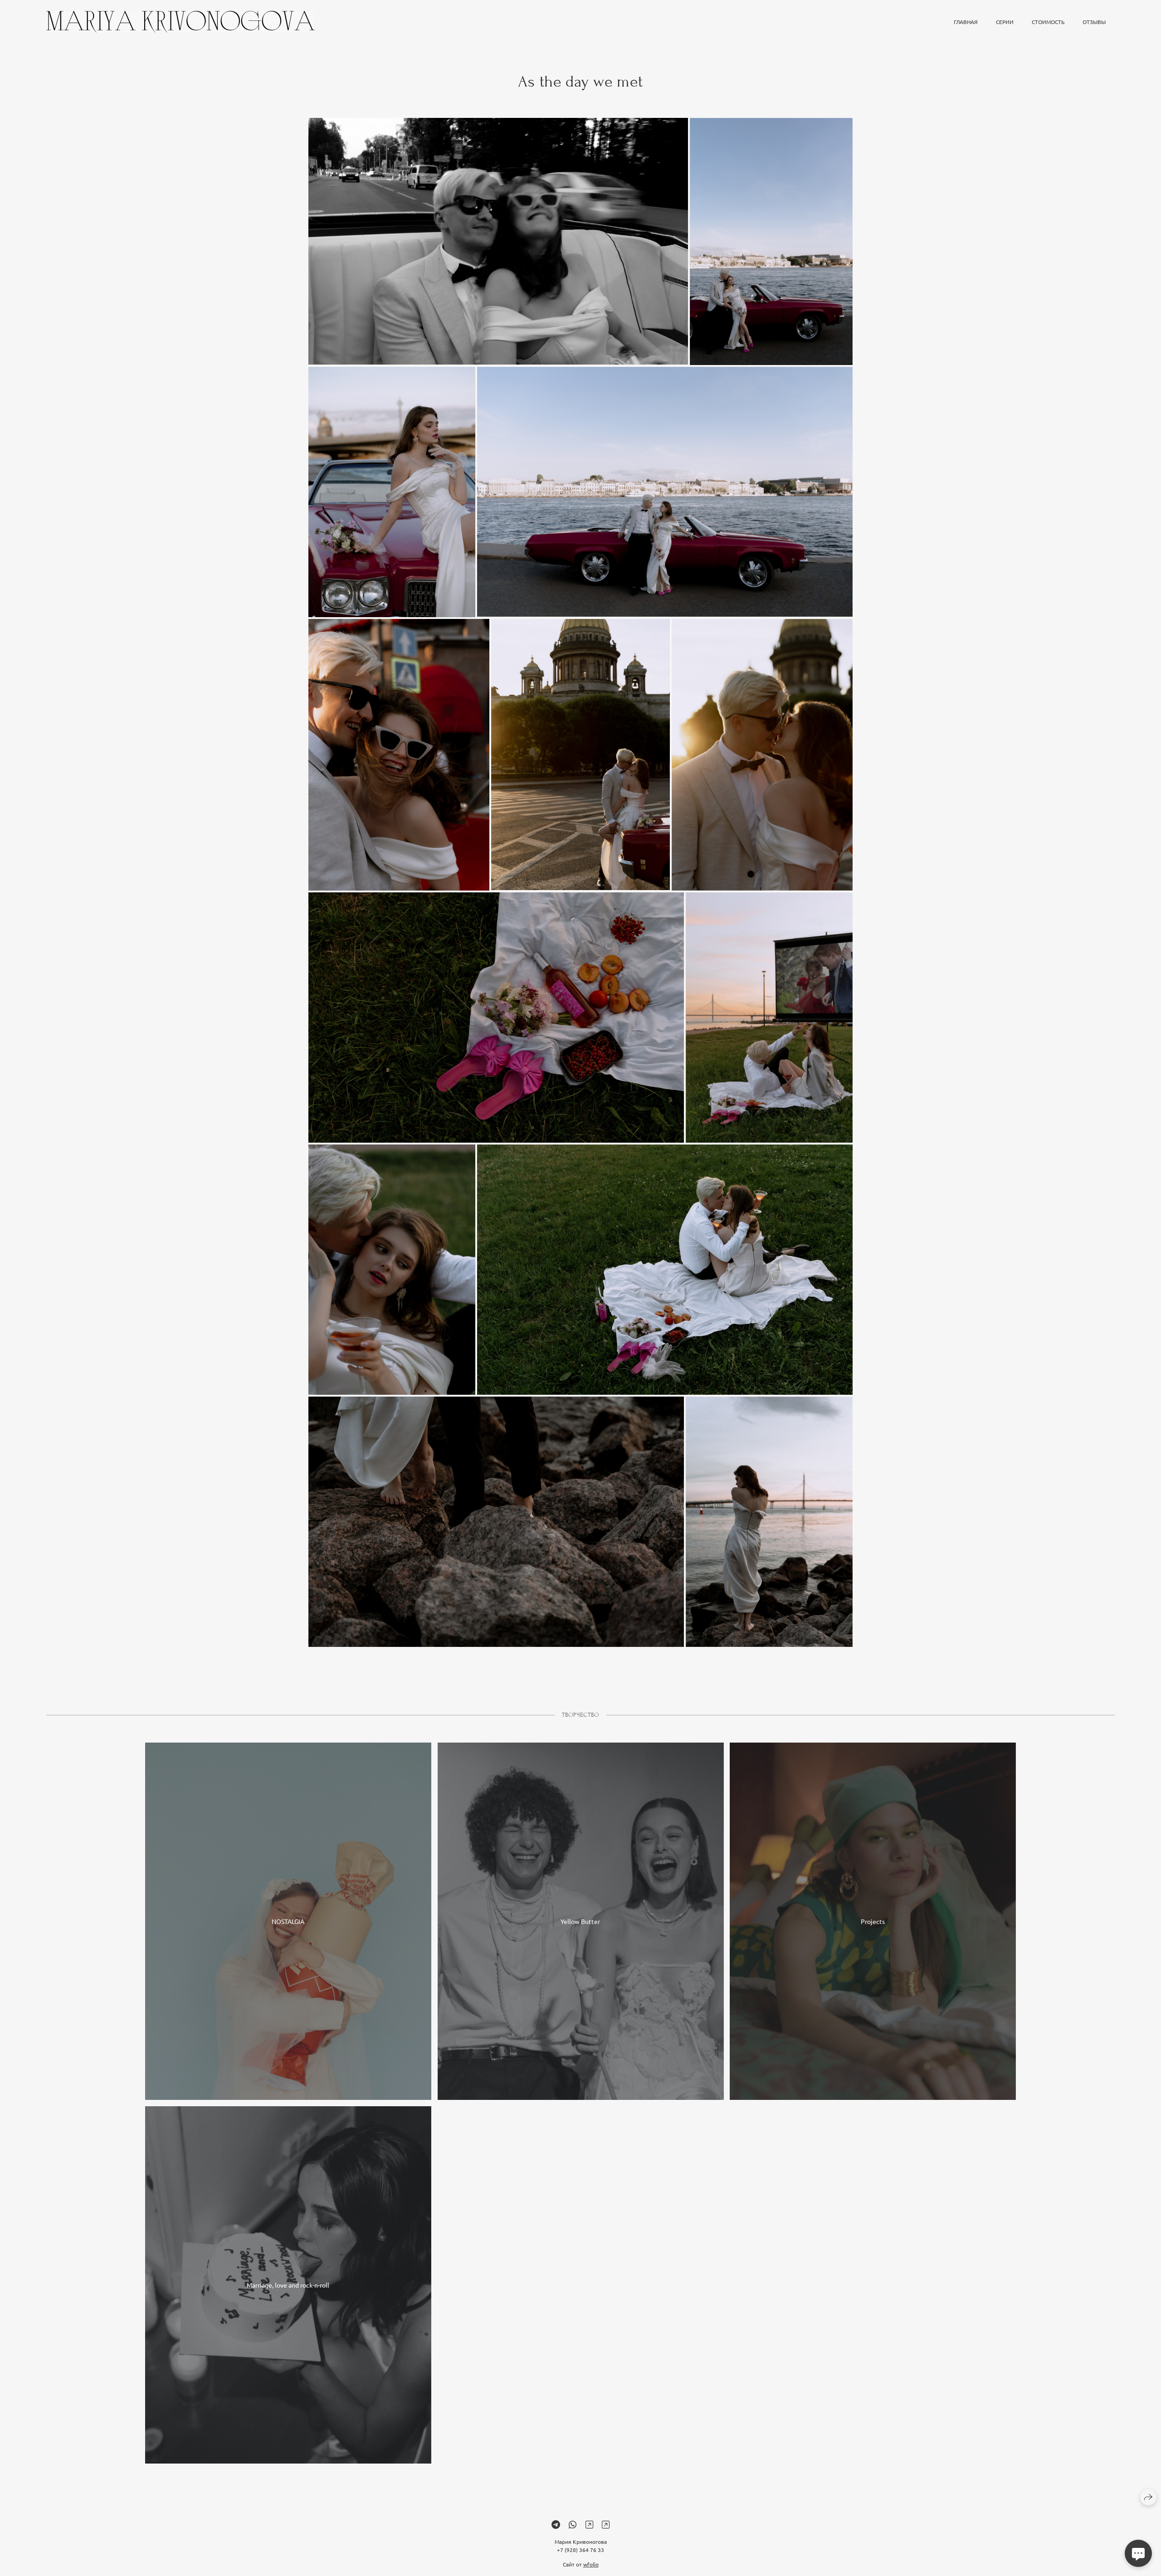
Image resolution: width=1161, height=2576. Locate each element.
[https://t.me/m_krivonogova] (556, 2524)
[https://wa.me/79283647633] (573, 2524)
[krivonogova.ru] (180, 22)
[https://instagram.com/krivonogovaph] (589, 2524)
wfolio (591, 2564)
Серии (1005, 22)
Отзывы (1094, 22)
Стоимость (1048, 22)
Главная (966, 22)
